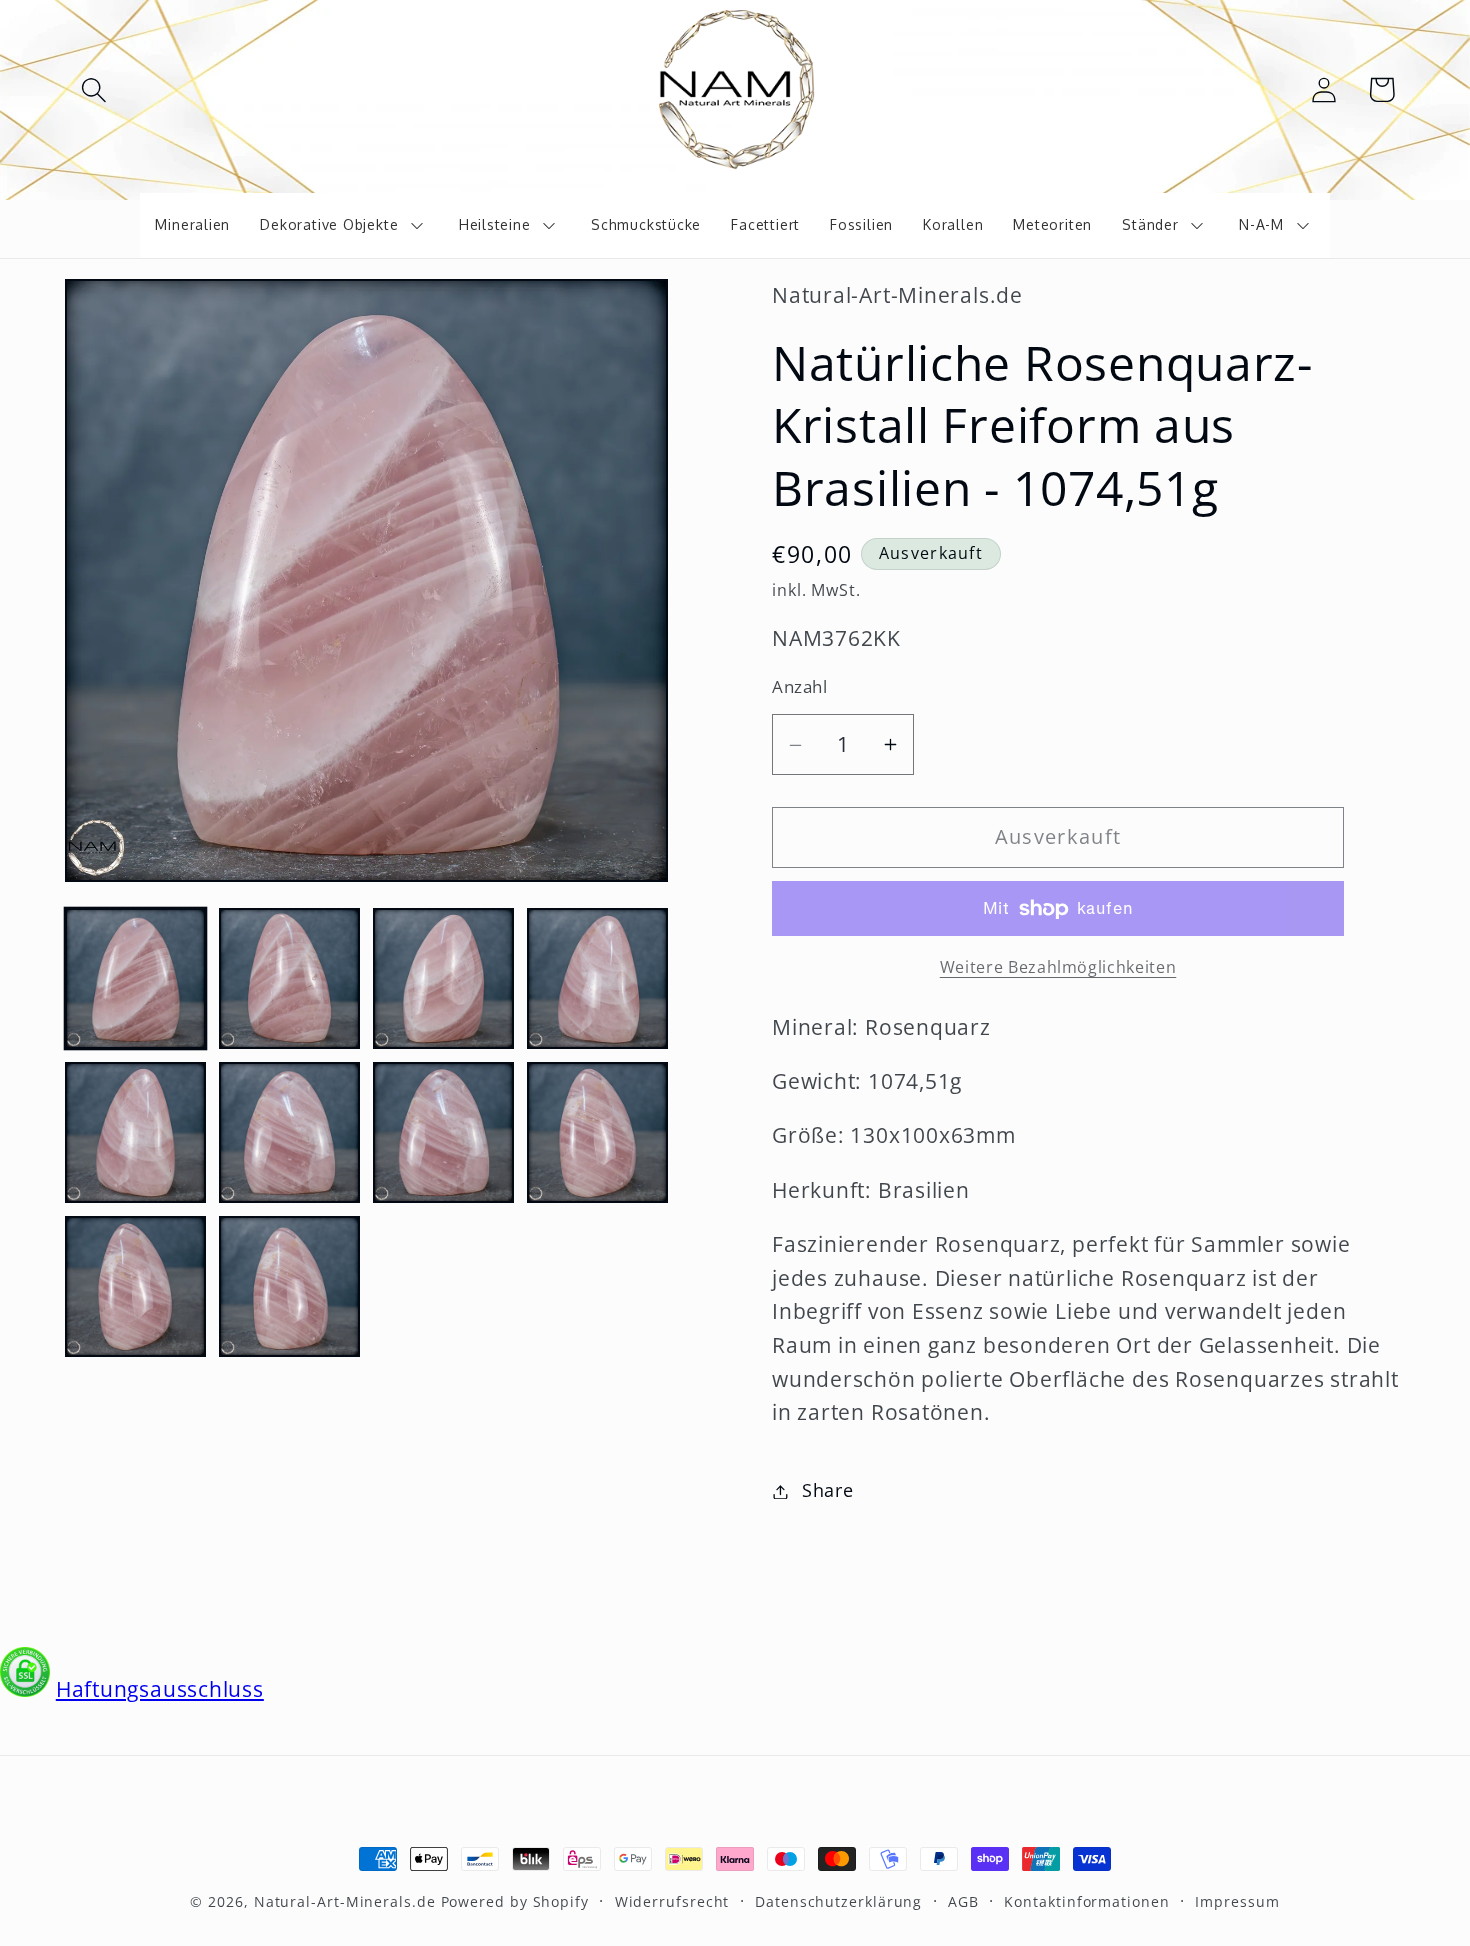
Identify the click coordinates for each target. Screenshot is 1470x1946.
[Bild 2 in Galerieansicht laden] (289, 978)
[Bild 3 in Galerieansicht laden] (443, 978)
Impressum (1237, 1901)
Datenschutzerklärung (838, 1901)
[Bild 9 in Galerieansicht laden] (135, 1286)
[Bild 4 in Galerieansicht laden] (597, 978)
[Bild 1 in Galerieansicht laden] (135, 978)
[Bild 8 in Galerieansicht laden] (597, 1132)
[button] (93, 89)
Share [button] (828, 1491)
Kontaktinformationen (1086, 1901)
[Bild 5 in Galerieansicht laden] (135, 1132)
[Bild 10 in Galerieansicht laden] (289, 1286)
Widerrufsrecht (672, 1901)
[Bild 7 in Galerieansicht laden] (443, 1132)
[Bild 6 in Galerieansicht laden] (289, 1132)
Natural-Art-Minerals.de (345, 1901)
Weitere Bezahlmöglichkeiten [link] (1058, 967)
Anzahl (799, 687)
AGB (963, 1901)
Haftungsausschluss (160, 1689)
